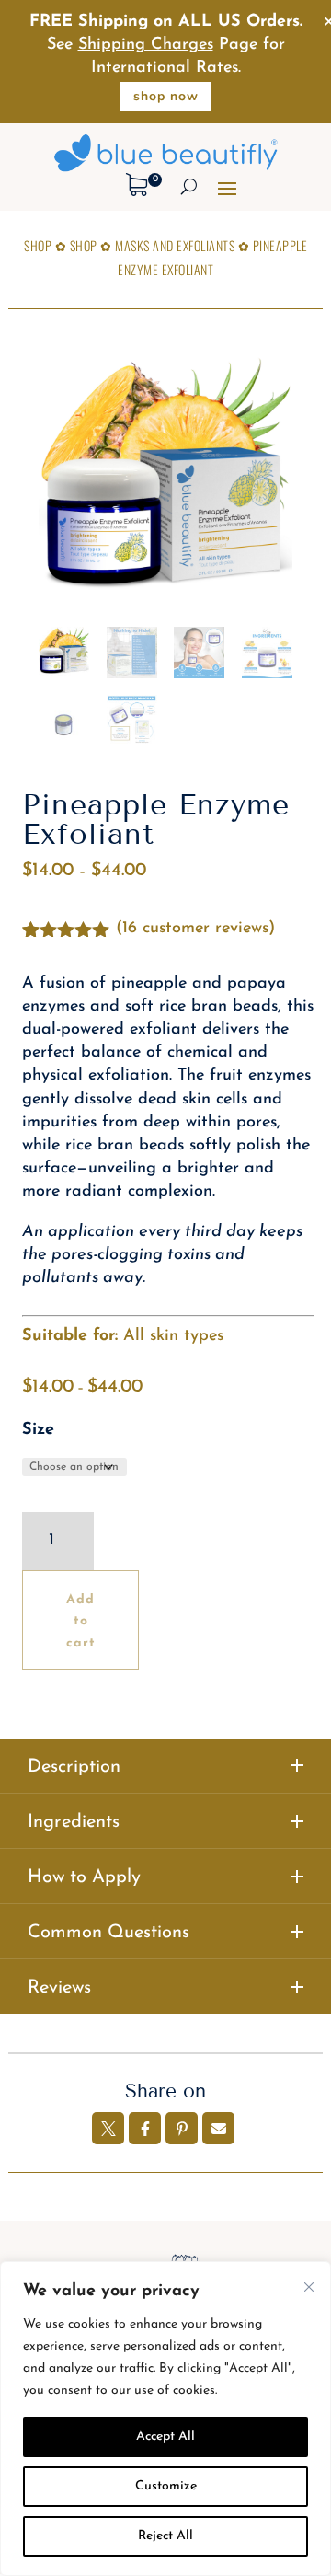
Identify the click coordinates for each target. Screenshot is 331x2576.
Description (74, 1767)
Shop (38, 245)
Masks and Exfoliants (175, 245)
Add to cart (81, 1622)
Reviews (59, 1988)
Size (38, 1430)
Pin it (182, 2128)
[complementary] (165, 2419)
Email (218, 2128)
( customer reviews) (195, 929)
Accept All (165, 2437)
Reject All (165, 2536)
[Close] (309, 2287)
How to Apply (84, 1877)
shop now (166, 96)
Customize (166, 2486)
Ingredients (74, 1822)
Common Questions (108, 1933)
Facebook (145, 2128)
